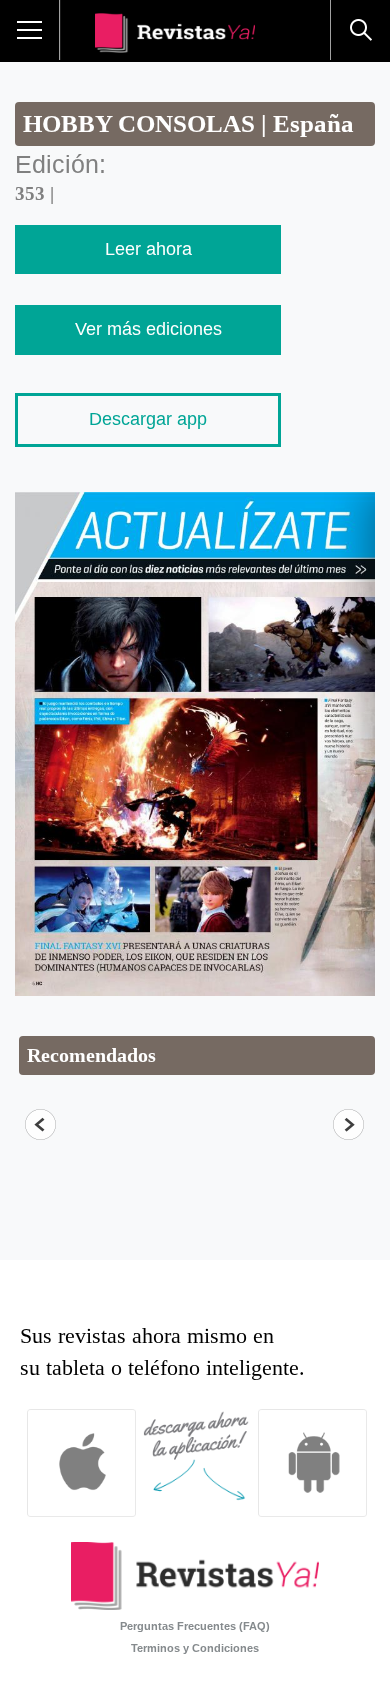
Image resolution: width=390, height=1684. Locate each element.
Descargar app (148, 419)
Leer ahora (148, 249)
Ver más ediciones (148, 329)
